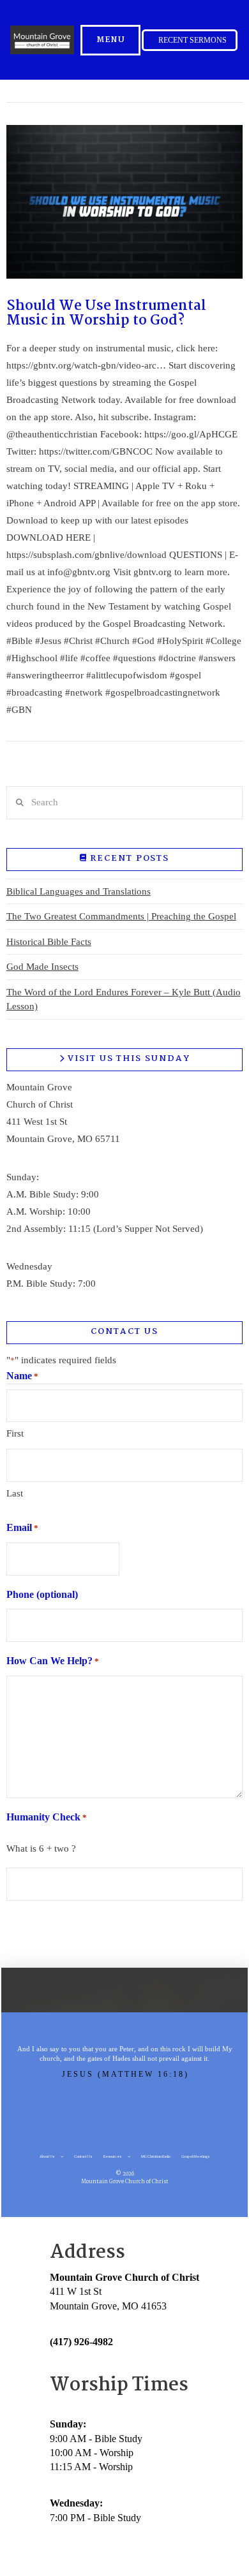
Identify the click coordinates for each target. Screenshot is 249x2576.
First (15, 1433)
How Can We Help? (53, 1661)
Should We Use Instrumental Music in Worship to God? (106, 313)
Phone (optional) (42, 1594)
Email (22, 1527)
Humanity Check (47, 1817)
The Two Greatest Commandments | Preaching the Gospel (121, 916)
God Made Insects (42, 967)
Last (15, 1493)
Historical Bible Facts (49, 942)
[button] (110, 40)
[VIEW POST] (125, 202)
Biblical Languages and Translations (79, 891)
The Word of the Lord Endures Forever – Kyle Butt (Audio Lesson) (124, 999)
